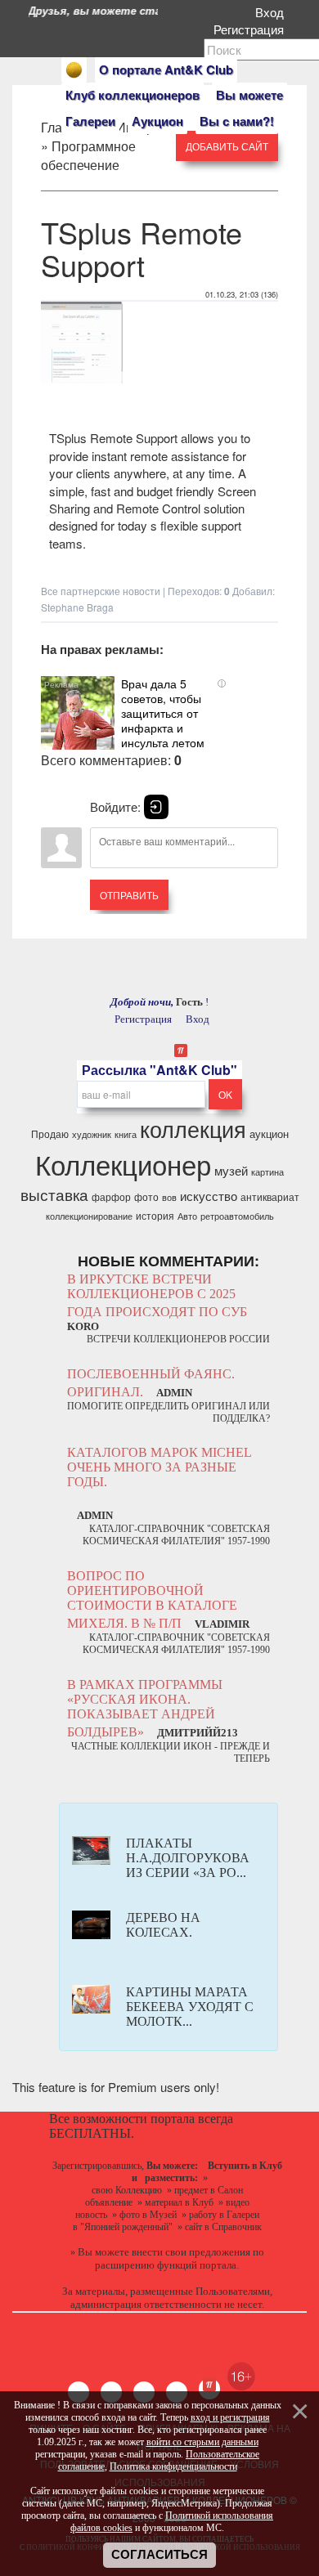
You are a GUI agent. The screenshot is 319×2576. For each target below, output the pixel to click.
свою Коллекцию (127, 2190)
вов (169, 1197)
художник (92, 1134)
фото (146, 1196)
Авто (187, 1216)
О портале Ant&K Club (166, 69)
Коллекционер (123, 1164)
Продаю (50, 1133)
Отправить (129, 895)
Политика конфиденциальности (173, 2466)
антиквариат (270, 1196)
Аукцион (157, 121)
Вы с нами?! (237, 121)
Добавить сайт (227, 146)
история (155, 1215)
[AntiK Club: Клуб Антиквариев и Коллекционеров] (74, 70)
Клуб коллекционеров (133, 95)
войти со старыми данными (202, 2442)
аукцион (269, 1133)
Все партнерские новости (101, 591)
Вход (273, 12)
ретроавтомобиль (237, 1216)
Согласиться (159, 2555)
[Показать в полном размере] (82, 381)
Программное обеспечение (88, 155)
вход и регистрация (230, 2417)
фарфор (111, 1196)
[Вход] (156, 807)
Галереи (90, 121)
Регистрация (252, 29)
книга (126, 1134)
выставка (54, 1194)
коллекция (193, 1129)
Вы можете (249, 95)
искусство (209, 1196)
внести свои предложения (191, 2252)
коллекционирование (89, 1216)
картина (267, 1172)
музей (231, 1170)
